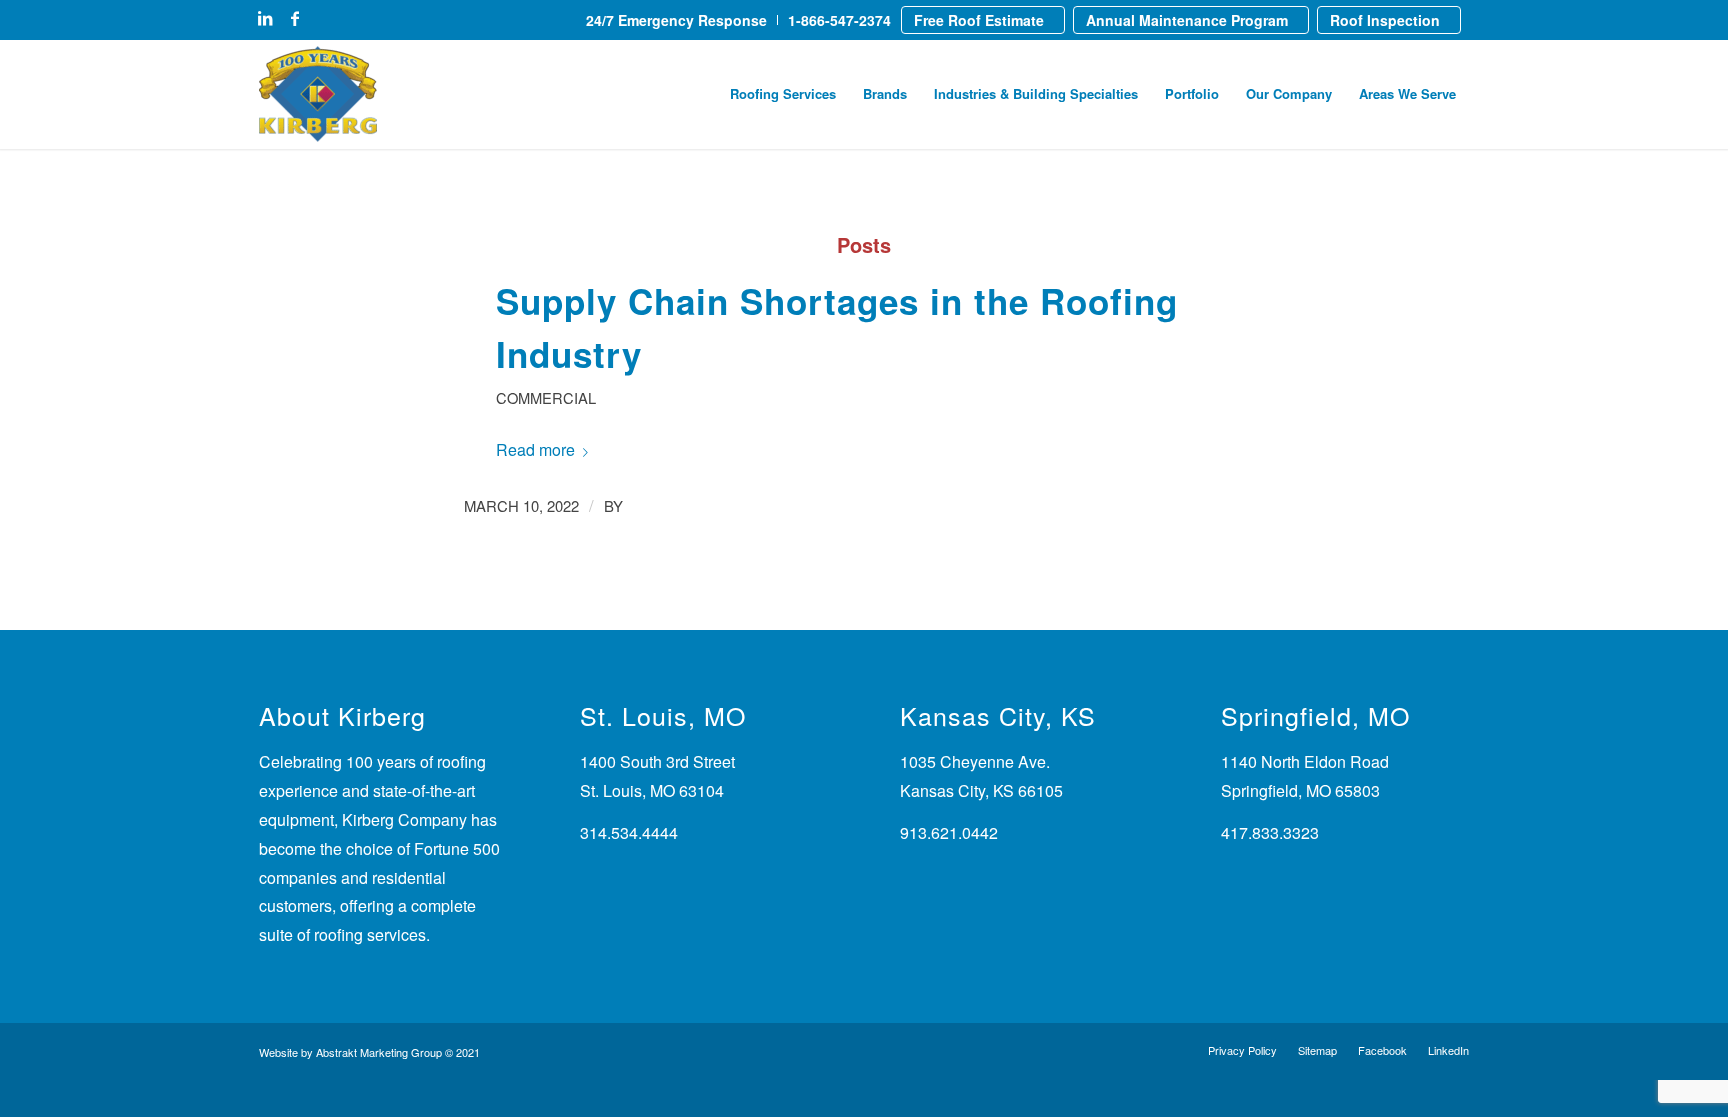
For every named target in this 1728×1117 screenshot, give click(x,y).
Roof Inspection (1385, 20)
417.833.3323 (1270, 832)
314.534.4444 (629, 832)
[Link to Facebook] (295, 18)
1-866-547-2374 (839, 20)
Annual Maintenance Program (1187, 20)
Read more (535, 449)
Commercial (546, 397)
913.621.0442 (949, 832)
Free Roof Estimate (979, 20)
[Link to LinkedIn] (265, 18)
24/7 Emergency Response (676, 20)
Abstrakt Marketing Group (379, 1052)
